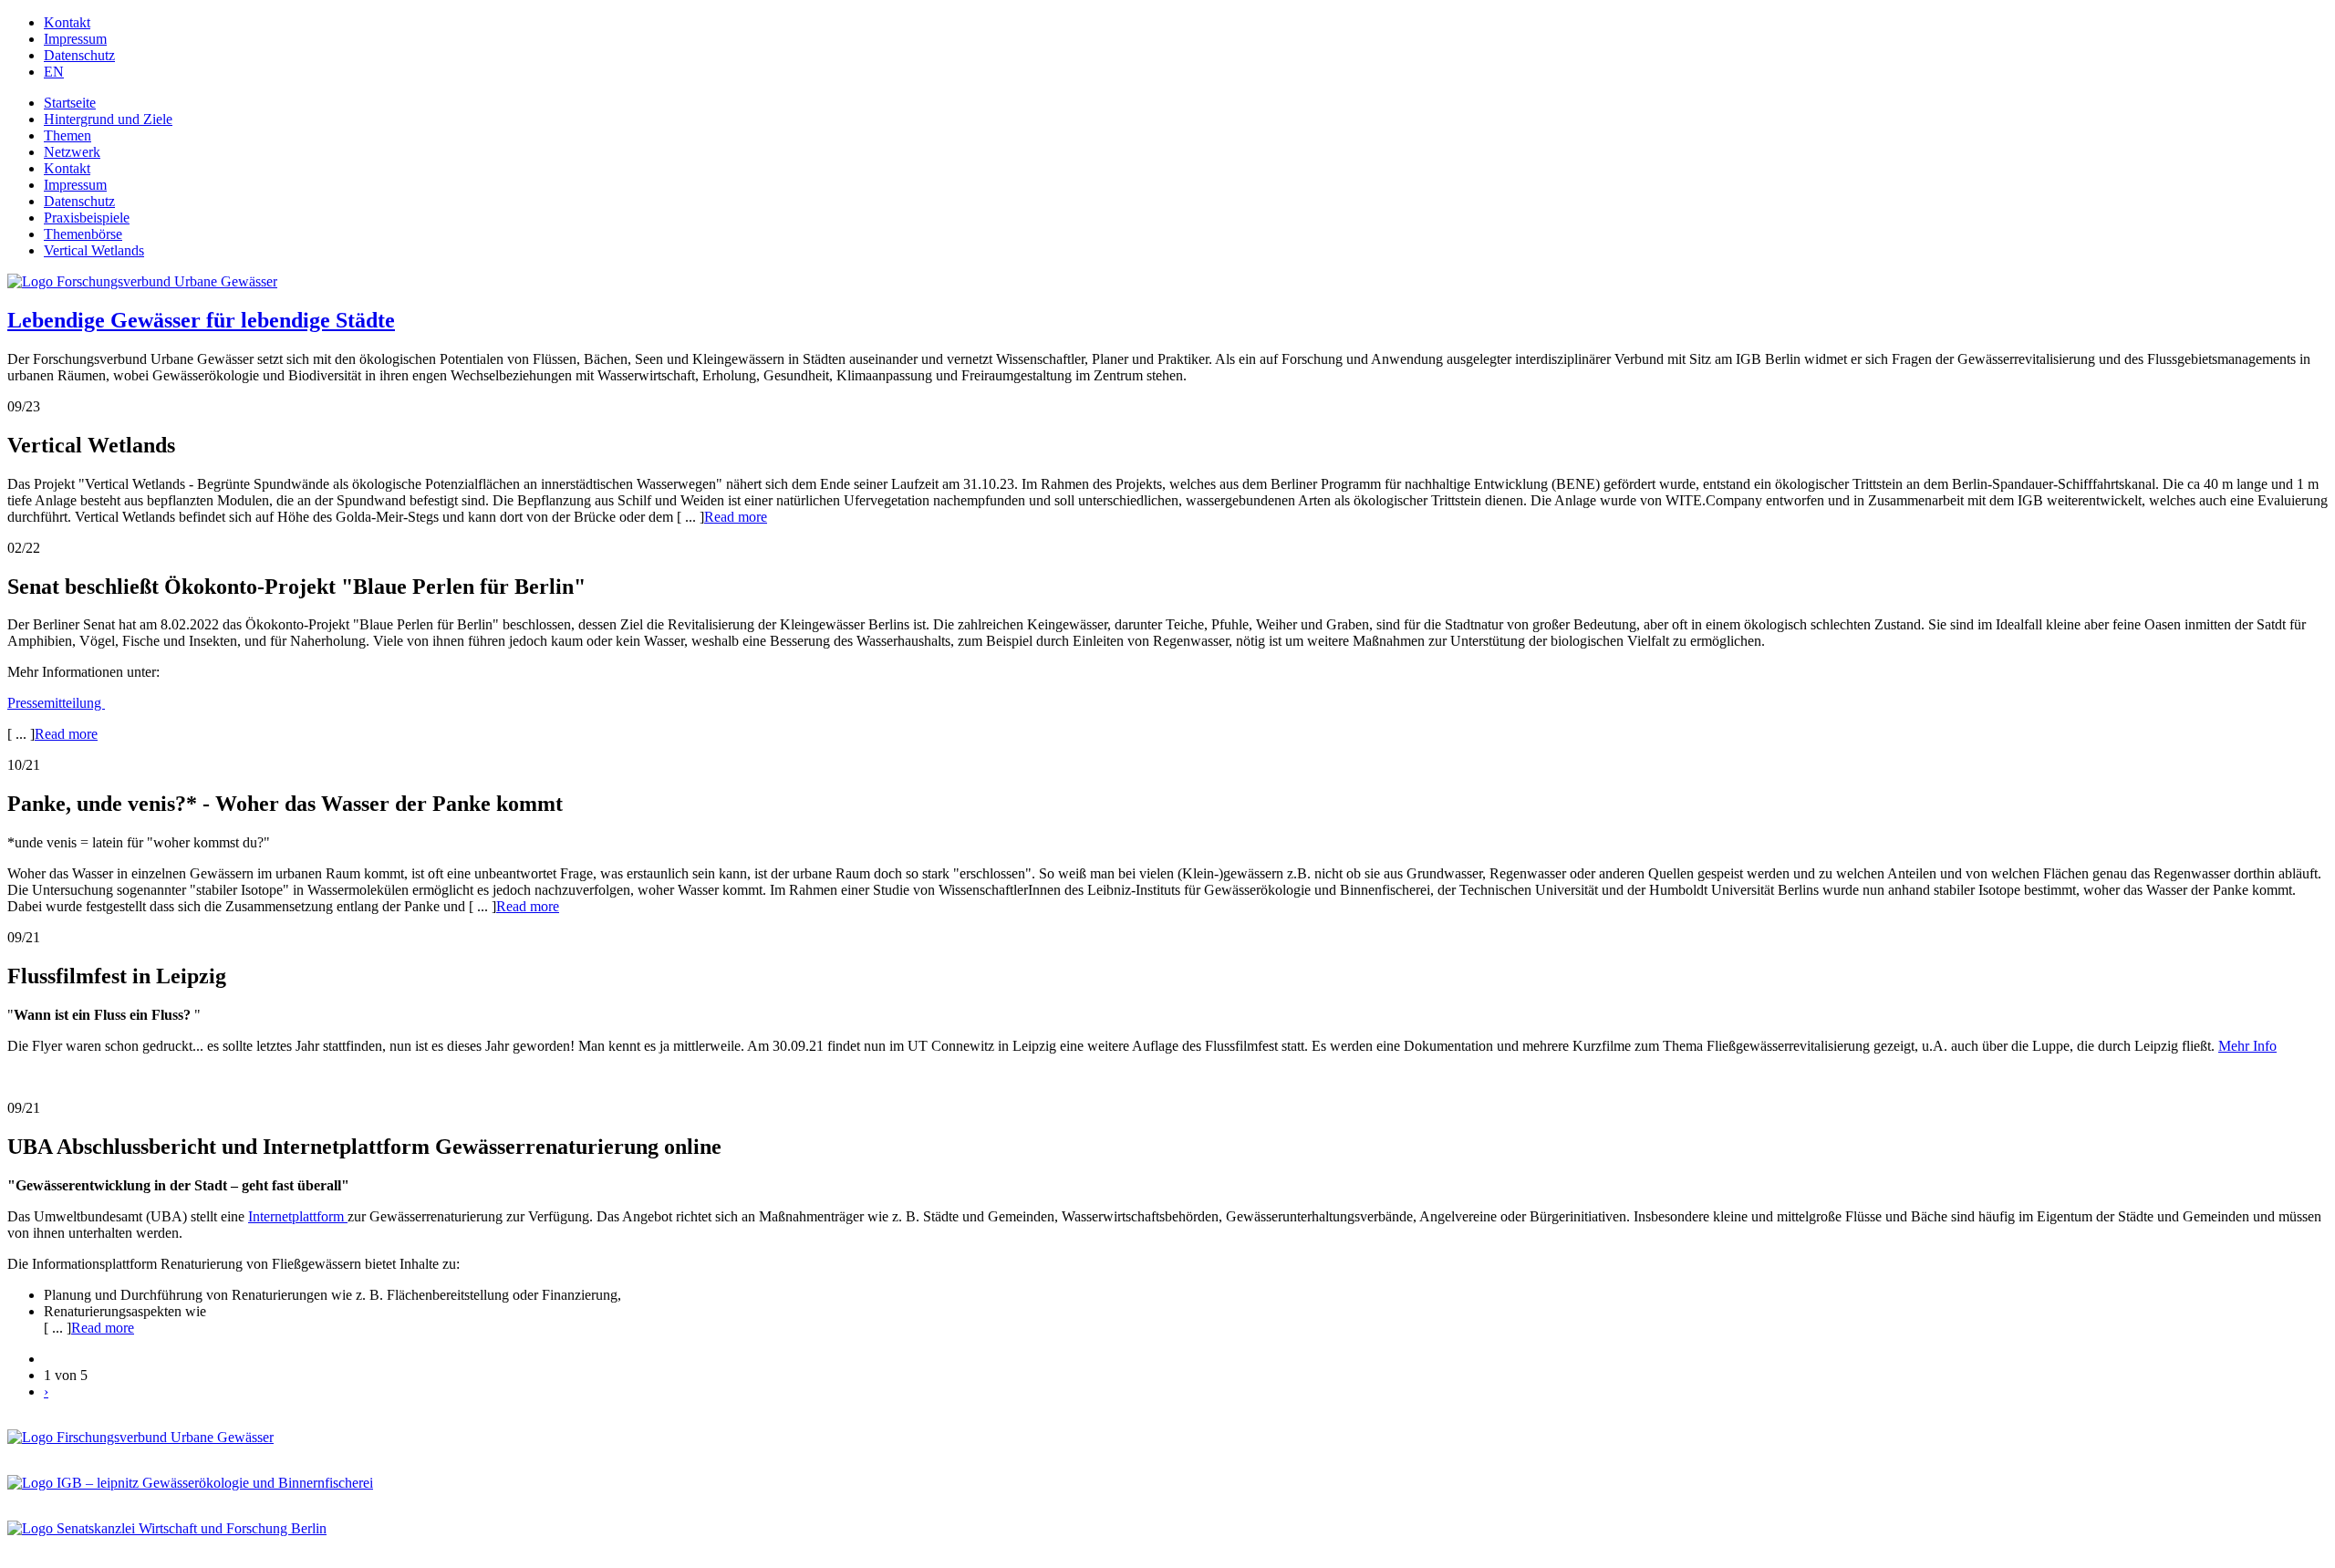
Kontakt (67, 22)
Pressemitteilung (56, 703)
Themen (67, 135)
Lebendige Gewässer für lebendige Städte (201, 320)
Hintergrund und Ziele (108, 119)
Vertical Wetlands (94, 250)
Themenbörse (83, 234)
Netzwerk (72, 152)
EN (54, 72)
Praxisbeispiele (87, 218)
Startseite (70, 103)
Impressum (75, 39)
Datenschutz (79, 55)
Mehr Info (2247, 1046)
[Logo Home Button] (142, 281)
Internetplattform (298, 1216)
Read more (736, 517)
